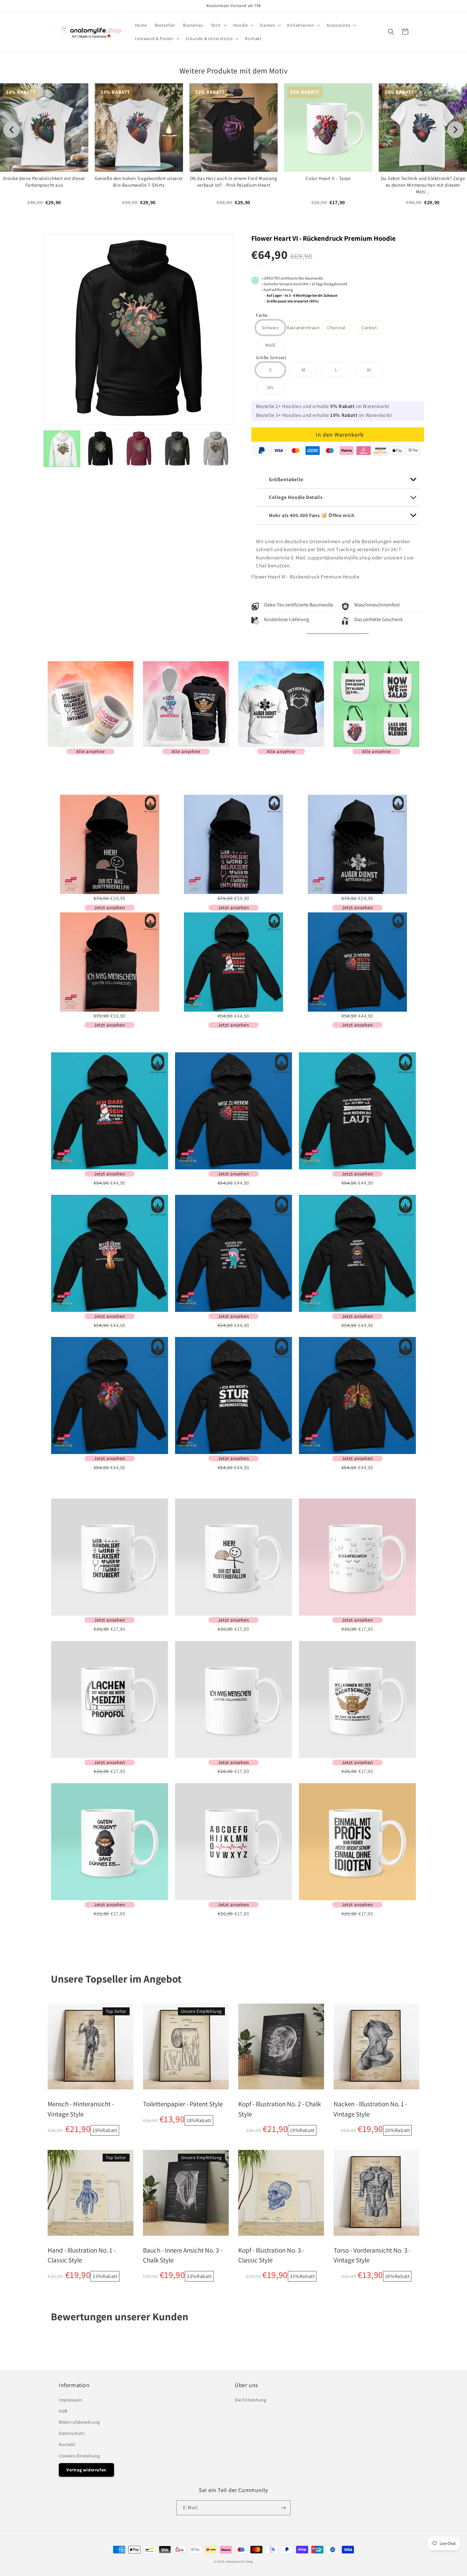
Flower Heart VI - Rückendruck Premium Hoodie (323, 238)
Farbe (262, 316)
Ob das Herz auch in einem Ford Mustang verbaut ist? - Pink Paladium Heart (234, 182)
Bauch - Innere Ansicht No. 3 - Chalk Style (183, 2255)
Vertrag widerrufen (86, 2470)
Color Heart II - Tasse (328, 178)
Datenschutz (72, 2433)
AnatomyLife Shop (240, 2562)
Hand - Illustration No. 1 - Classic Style (81, 2255)
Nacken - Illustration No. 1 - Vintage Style (370, 2109)
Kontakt (67, 2444)
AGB (63, 2411)
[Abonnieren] (283, 2508)
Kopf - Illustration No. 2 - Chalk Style (280, 2109)
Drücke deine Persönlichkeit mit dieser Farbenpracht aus (44, 182)
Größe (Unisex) (271, 358)
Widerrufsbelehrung (79, 2422)
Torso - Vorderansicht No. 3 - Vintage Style (372, 2255)
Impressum (70, 2400)
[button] (218, 25)
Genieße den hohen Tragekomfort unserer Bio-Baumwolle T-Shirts (139, 182)
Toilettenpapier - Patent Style (183, 2104)
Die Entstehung (250, 2400)
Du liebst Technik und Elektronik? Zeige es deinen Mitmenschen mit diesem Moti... (423, 185)
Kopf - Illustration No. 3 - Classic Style (271, 2255)
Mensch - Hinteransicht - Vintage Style (81, 2109)
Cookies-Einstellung (79, 2456)
